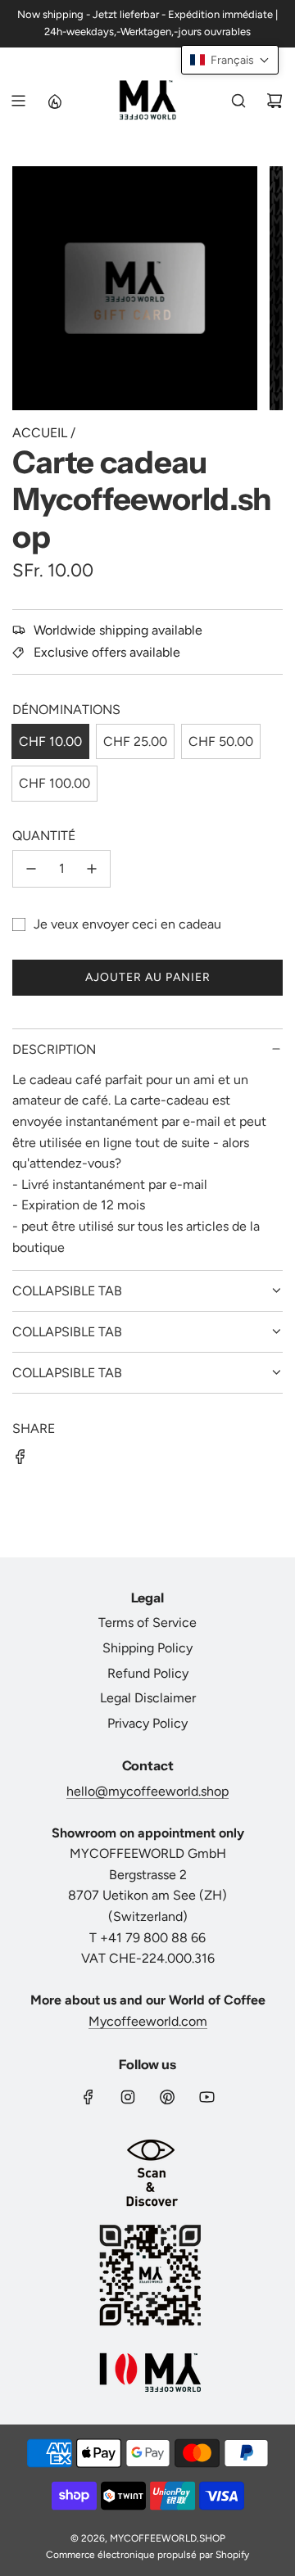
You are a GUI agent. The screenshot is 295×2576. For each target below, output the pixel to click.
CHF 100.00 (54, 783)
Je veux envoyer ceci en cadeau (127, 924)
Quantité (44, 836)
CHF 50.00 (221, 741)
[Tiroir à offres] (54, 101)
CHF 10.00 (50, 741)
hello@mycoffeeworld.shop (147, 1791)
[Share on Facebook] (20, 1460)
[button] (230, 60)
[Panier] (275, 101)
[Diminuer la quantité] (31, 869)
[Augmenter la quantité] (92, 869)
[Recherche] (238, 101)
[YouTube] (206, 2097)
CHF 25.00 (135, 741)
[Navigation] (18, 101)
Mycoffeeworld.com (148, 2021)
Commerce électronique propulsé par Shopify (147, 2555)
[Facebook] (88, 2097)
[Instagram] (128, 2097)
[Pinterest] (167, 2097)
